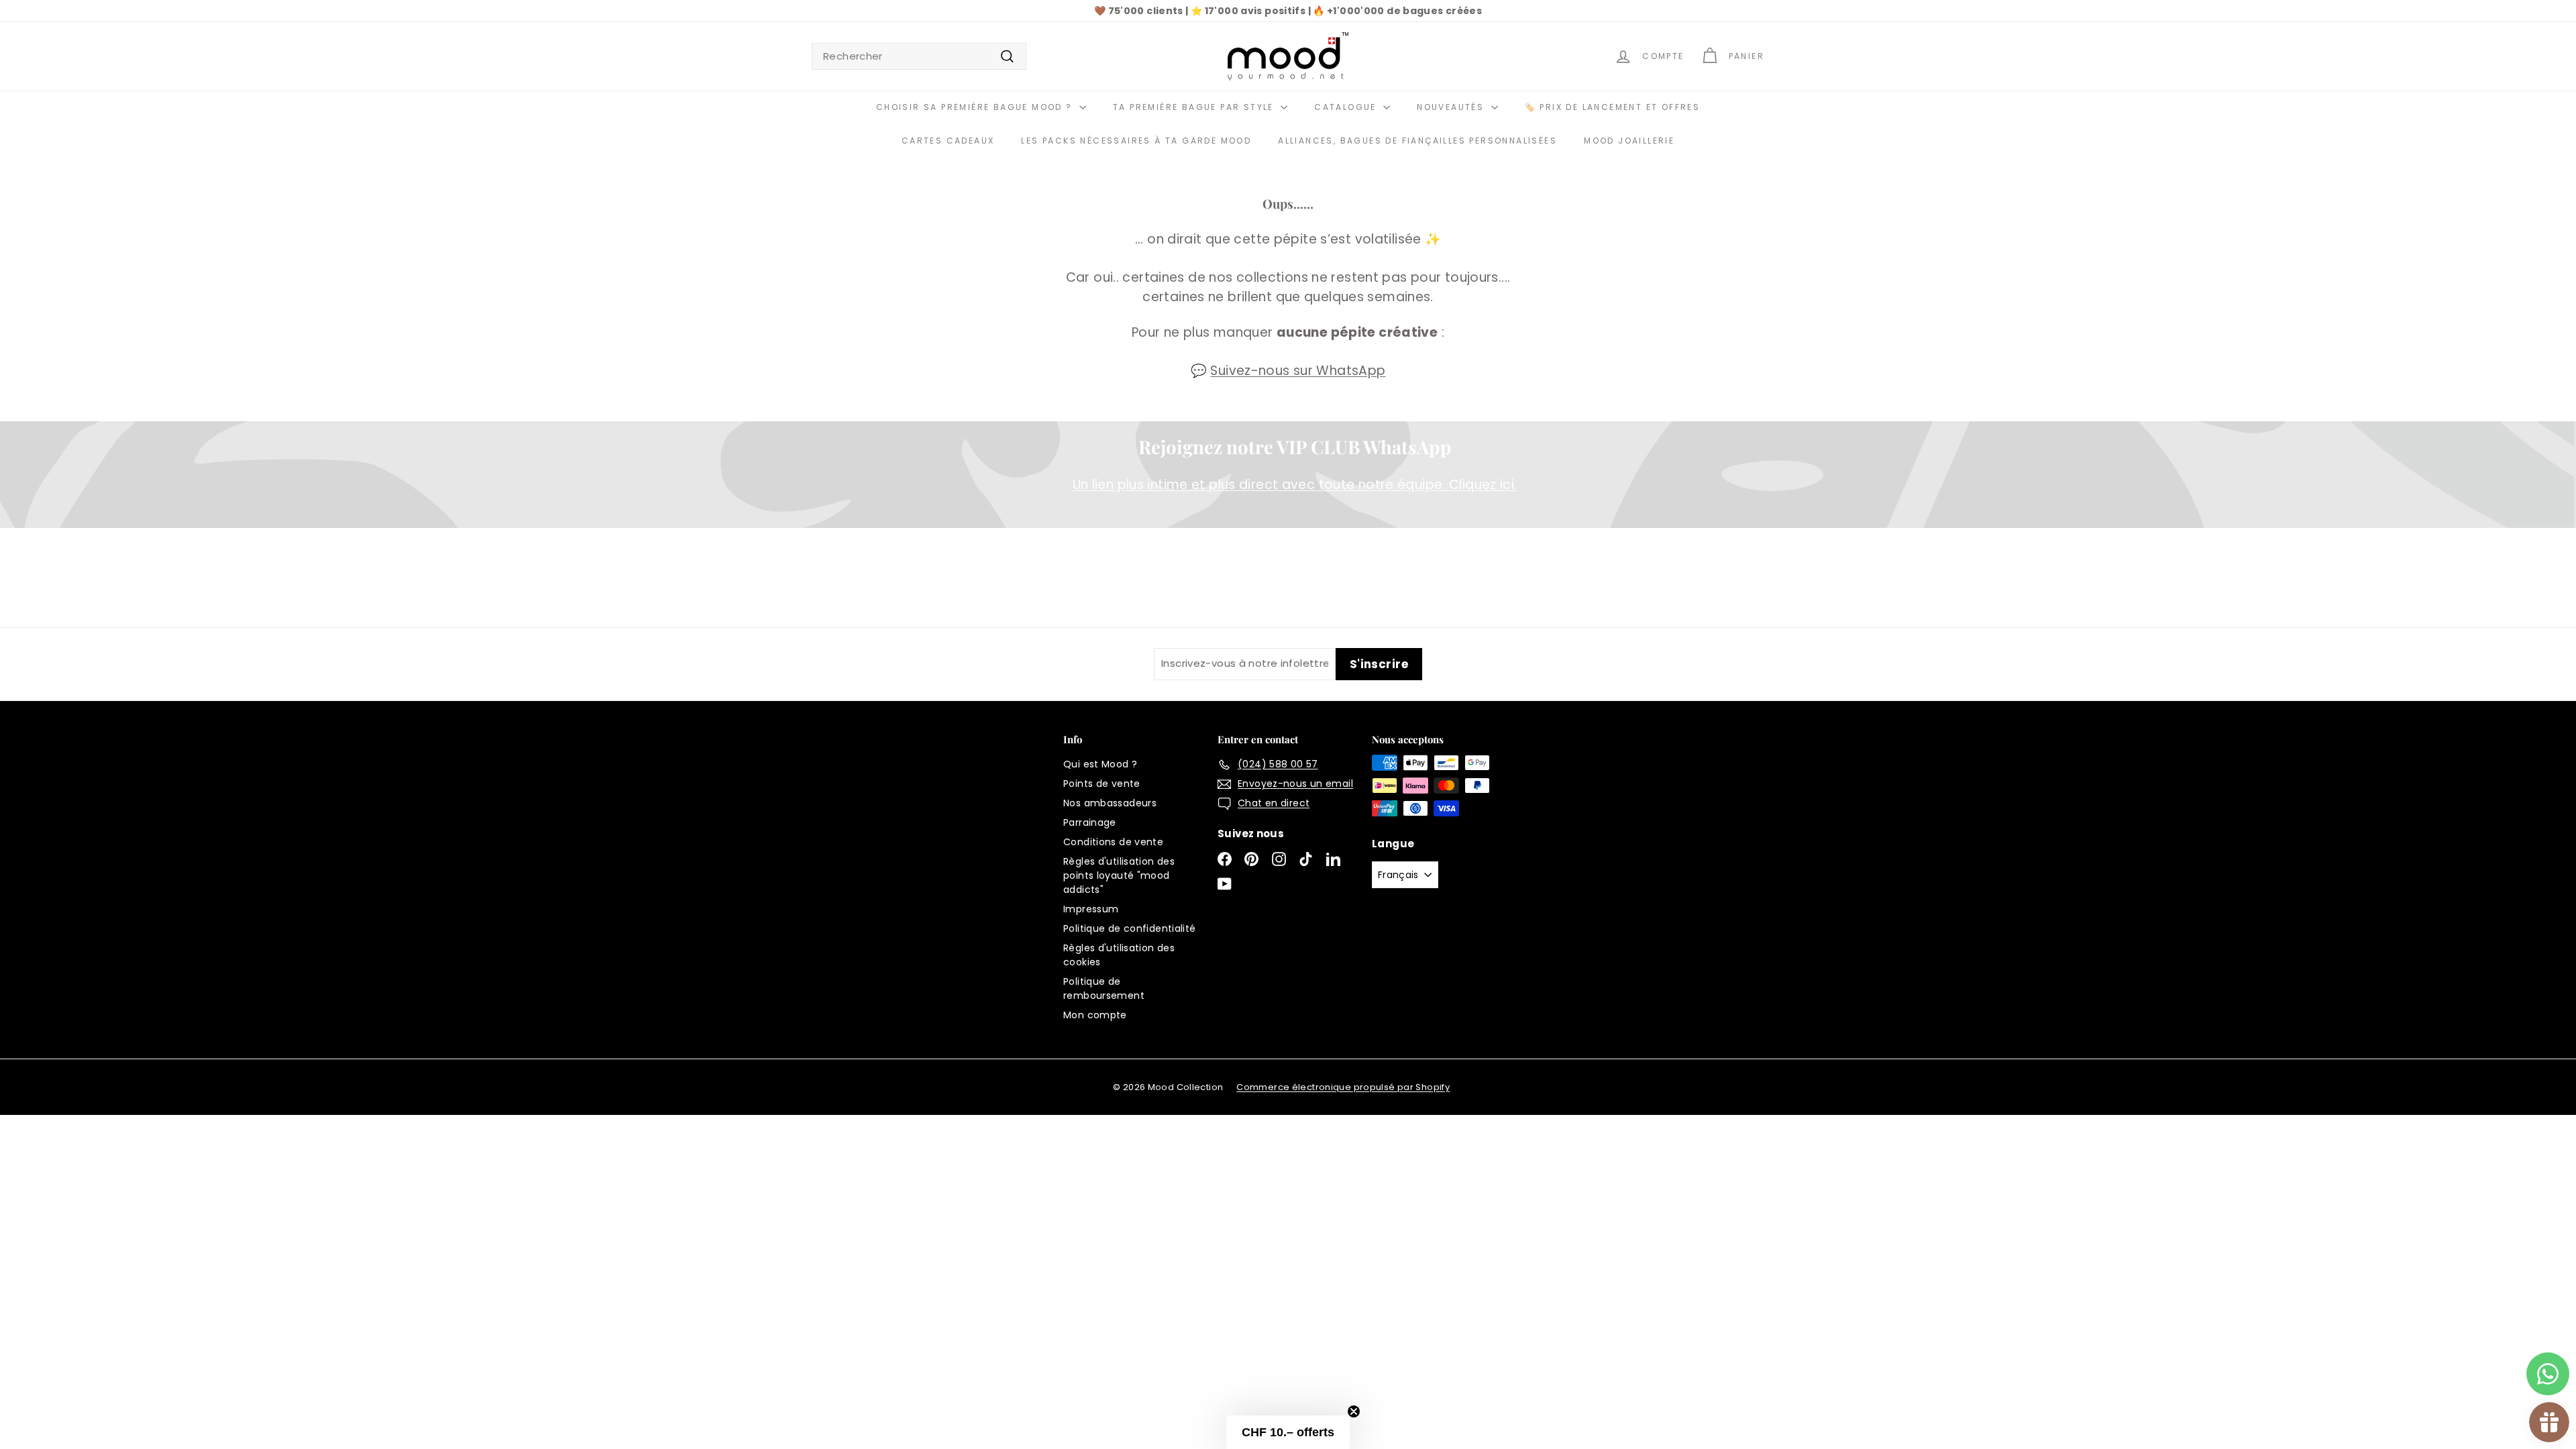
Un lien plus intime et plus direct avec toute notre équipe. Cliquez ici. (1295, 485)
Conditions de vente (1113, 842)
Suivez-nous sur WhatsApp (1298, 371)
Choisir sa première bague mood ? (976, 107)
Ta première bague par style (1195, 107)
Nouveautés (1452, 107)
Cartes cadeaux (948, 141)
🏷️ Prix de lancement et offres (1613, 107)
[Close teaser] (1354, 1411)
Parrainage (1090, 822)
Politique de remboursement (1104, 988)
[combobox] (919, 57)
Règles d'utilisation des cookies (1119, 955)
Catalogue (1347, 107)
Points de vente (1102, 784)
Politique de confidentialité (1130, 928)
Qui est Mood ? (1100, 764)
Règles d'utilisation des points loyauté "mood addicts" (1119, 875)
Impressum (1091, 909)
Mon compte (1095, 1015)
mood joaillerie (1629, 141)
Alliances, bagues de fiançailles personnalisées (1417, 141)
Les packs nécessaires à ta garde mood (1136, 141)
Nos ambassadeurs (1110, 803)
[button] (1288, 1432)
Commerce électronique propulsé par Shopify (1343, 1087)
